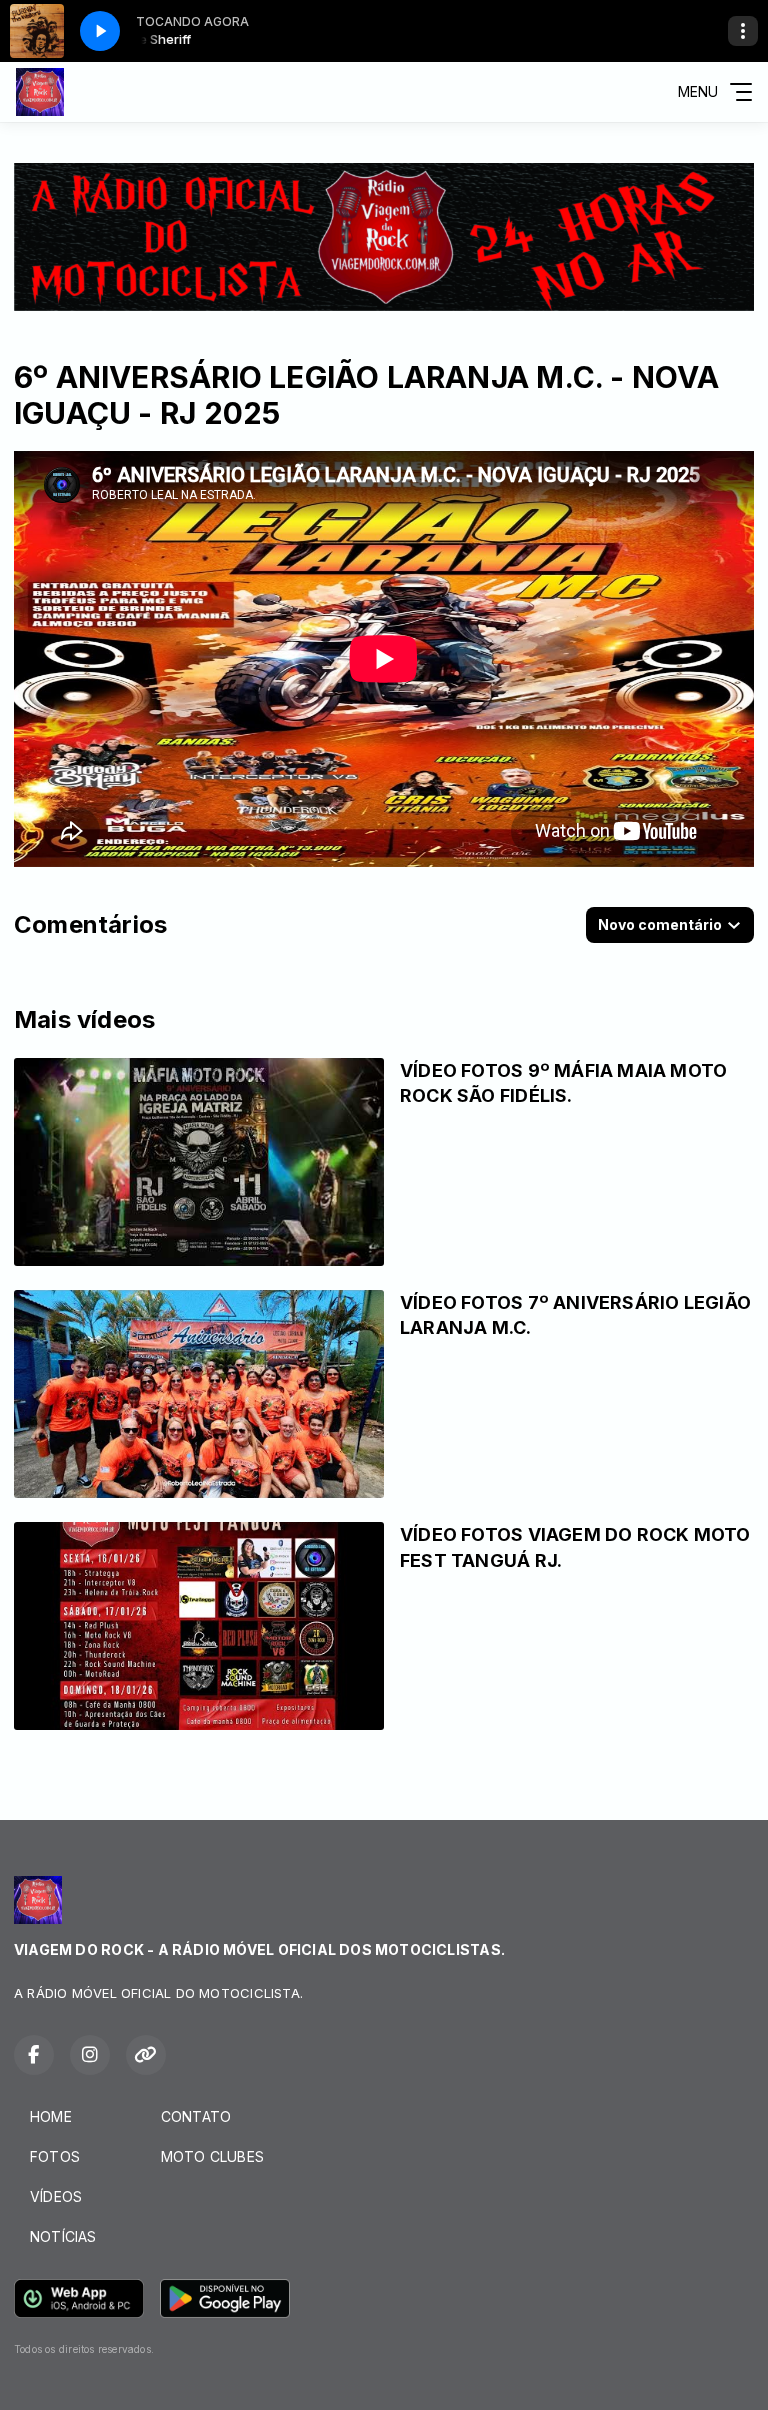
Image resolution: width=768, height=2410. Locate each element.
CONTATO (196, 2116)
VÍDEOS (56, 2196)
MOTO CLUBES (212, 2156)
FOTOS (55, 2156)
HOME (51, 2116)
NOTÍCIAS (63, 2236)
